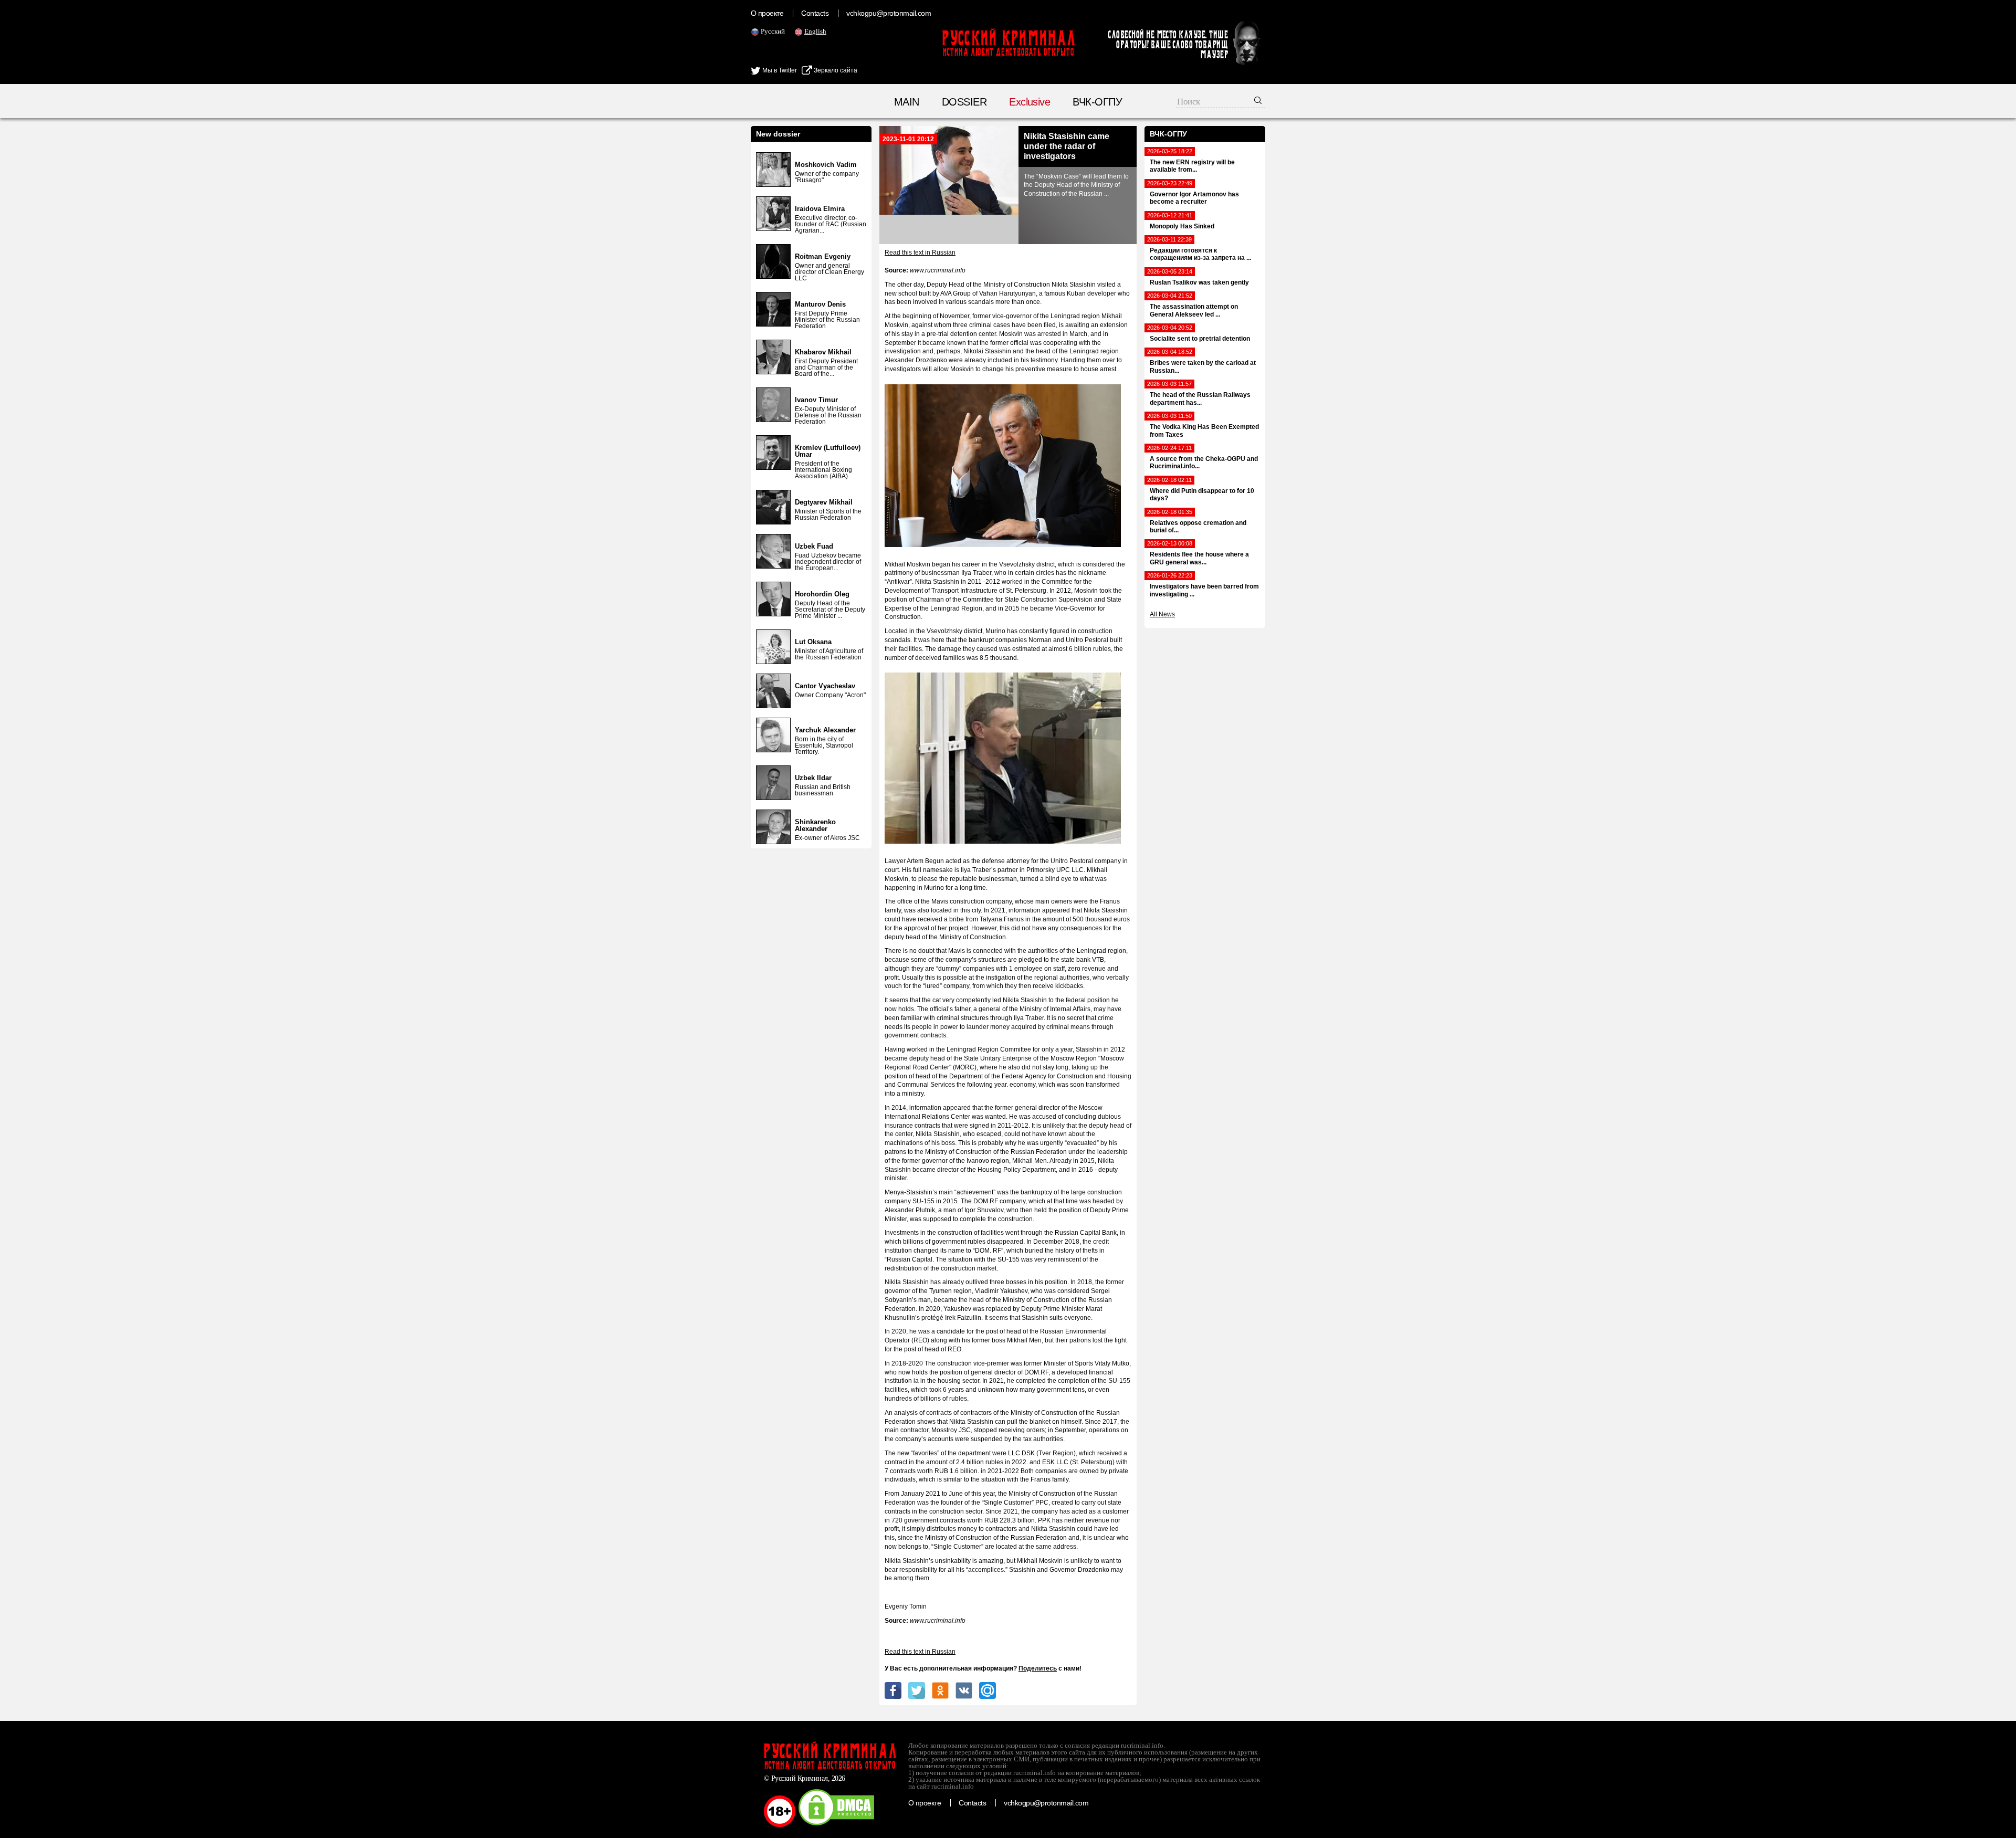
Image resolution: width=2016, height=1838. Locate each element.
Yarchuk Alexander (825, 730)
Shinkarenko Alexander (815, 825)
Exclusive (1030, 102)
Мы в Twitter (779, 70)
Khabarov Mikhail (823, 352)
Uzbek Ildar (813, 778)
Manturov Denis (820, 304)
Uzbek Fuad (814, 546)
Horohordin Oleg (822, 594)
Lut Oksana (813, 642)
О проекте (767, 13)
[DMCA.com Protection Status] (836, 1825)
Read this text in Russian (920, 253)
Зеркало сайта (835, 70)
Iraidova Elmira (820, 209)
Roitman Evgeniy (823, 256)
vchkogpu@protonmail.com (889, 13)
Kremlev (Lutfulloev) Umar (828, 451)
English (815, 31)
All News (1162, 614)
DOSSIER (964, 102)
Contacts (815, 13)
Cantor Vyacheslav (825, 686)
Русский (773, 31)
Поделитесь (1038, 1668)
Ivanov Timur (816, 400)
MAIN (907, 102)
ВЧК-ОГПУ (1097, 102)
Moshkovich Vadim (826, 165)
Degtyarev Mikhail (824, 502)
